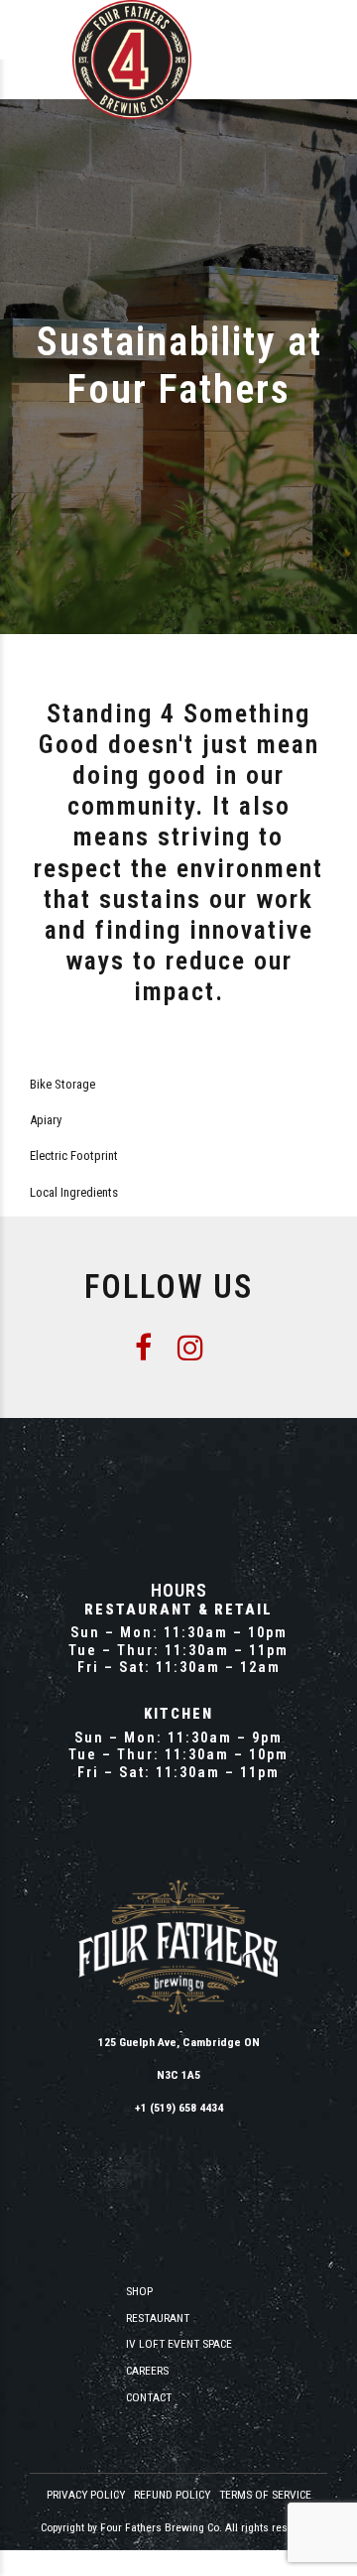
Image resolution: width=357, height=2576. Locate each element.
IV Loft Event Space (179, 2344)
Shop (139, 2291)
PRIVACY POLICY (86, 2495)
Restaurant (158, 2318)
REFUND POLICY (172, 2495)
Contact (149, 2397)
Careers (147, 2371)
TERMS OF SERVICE (265, 2495)
